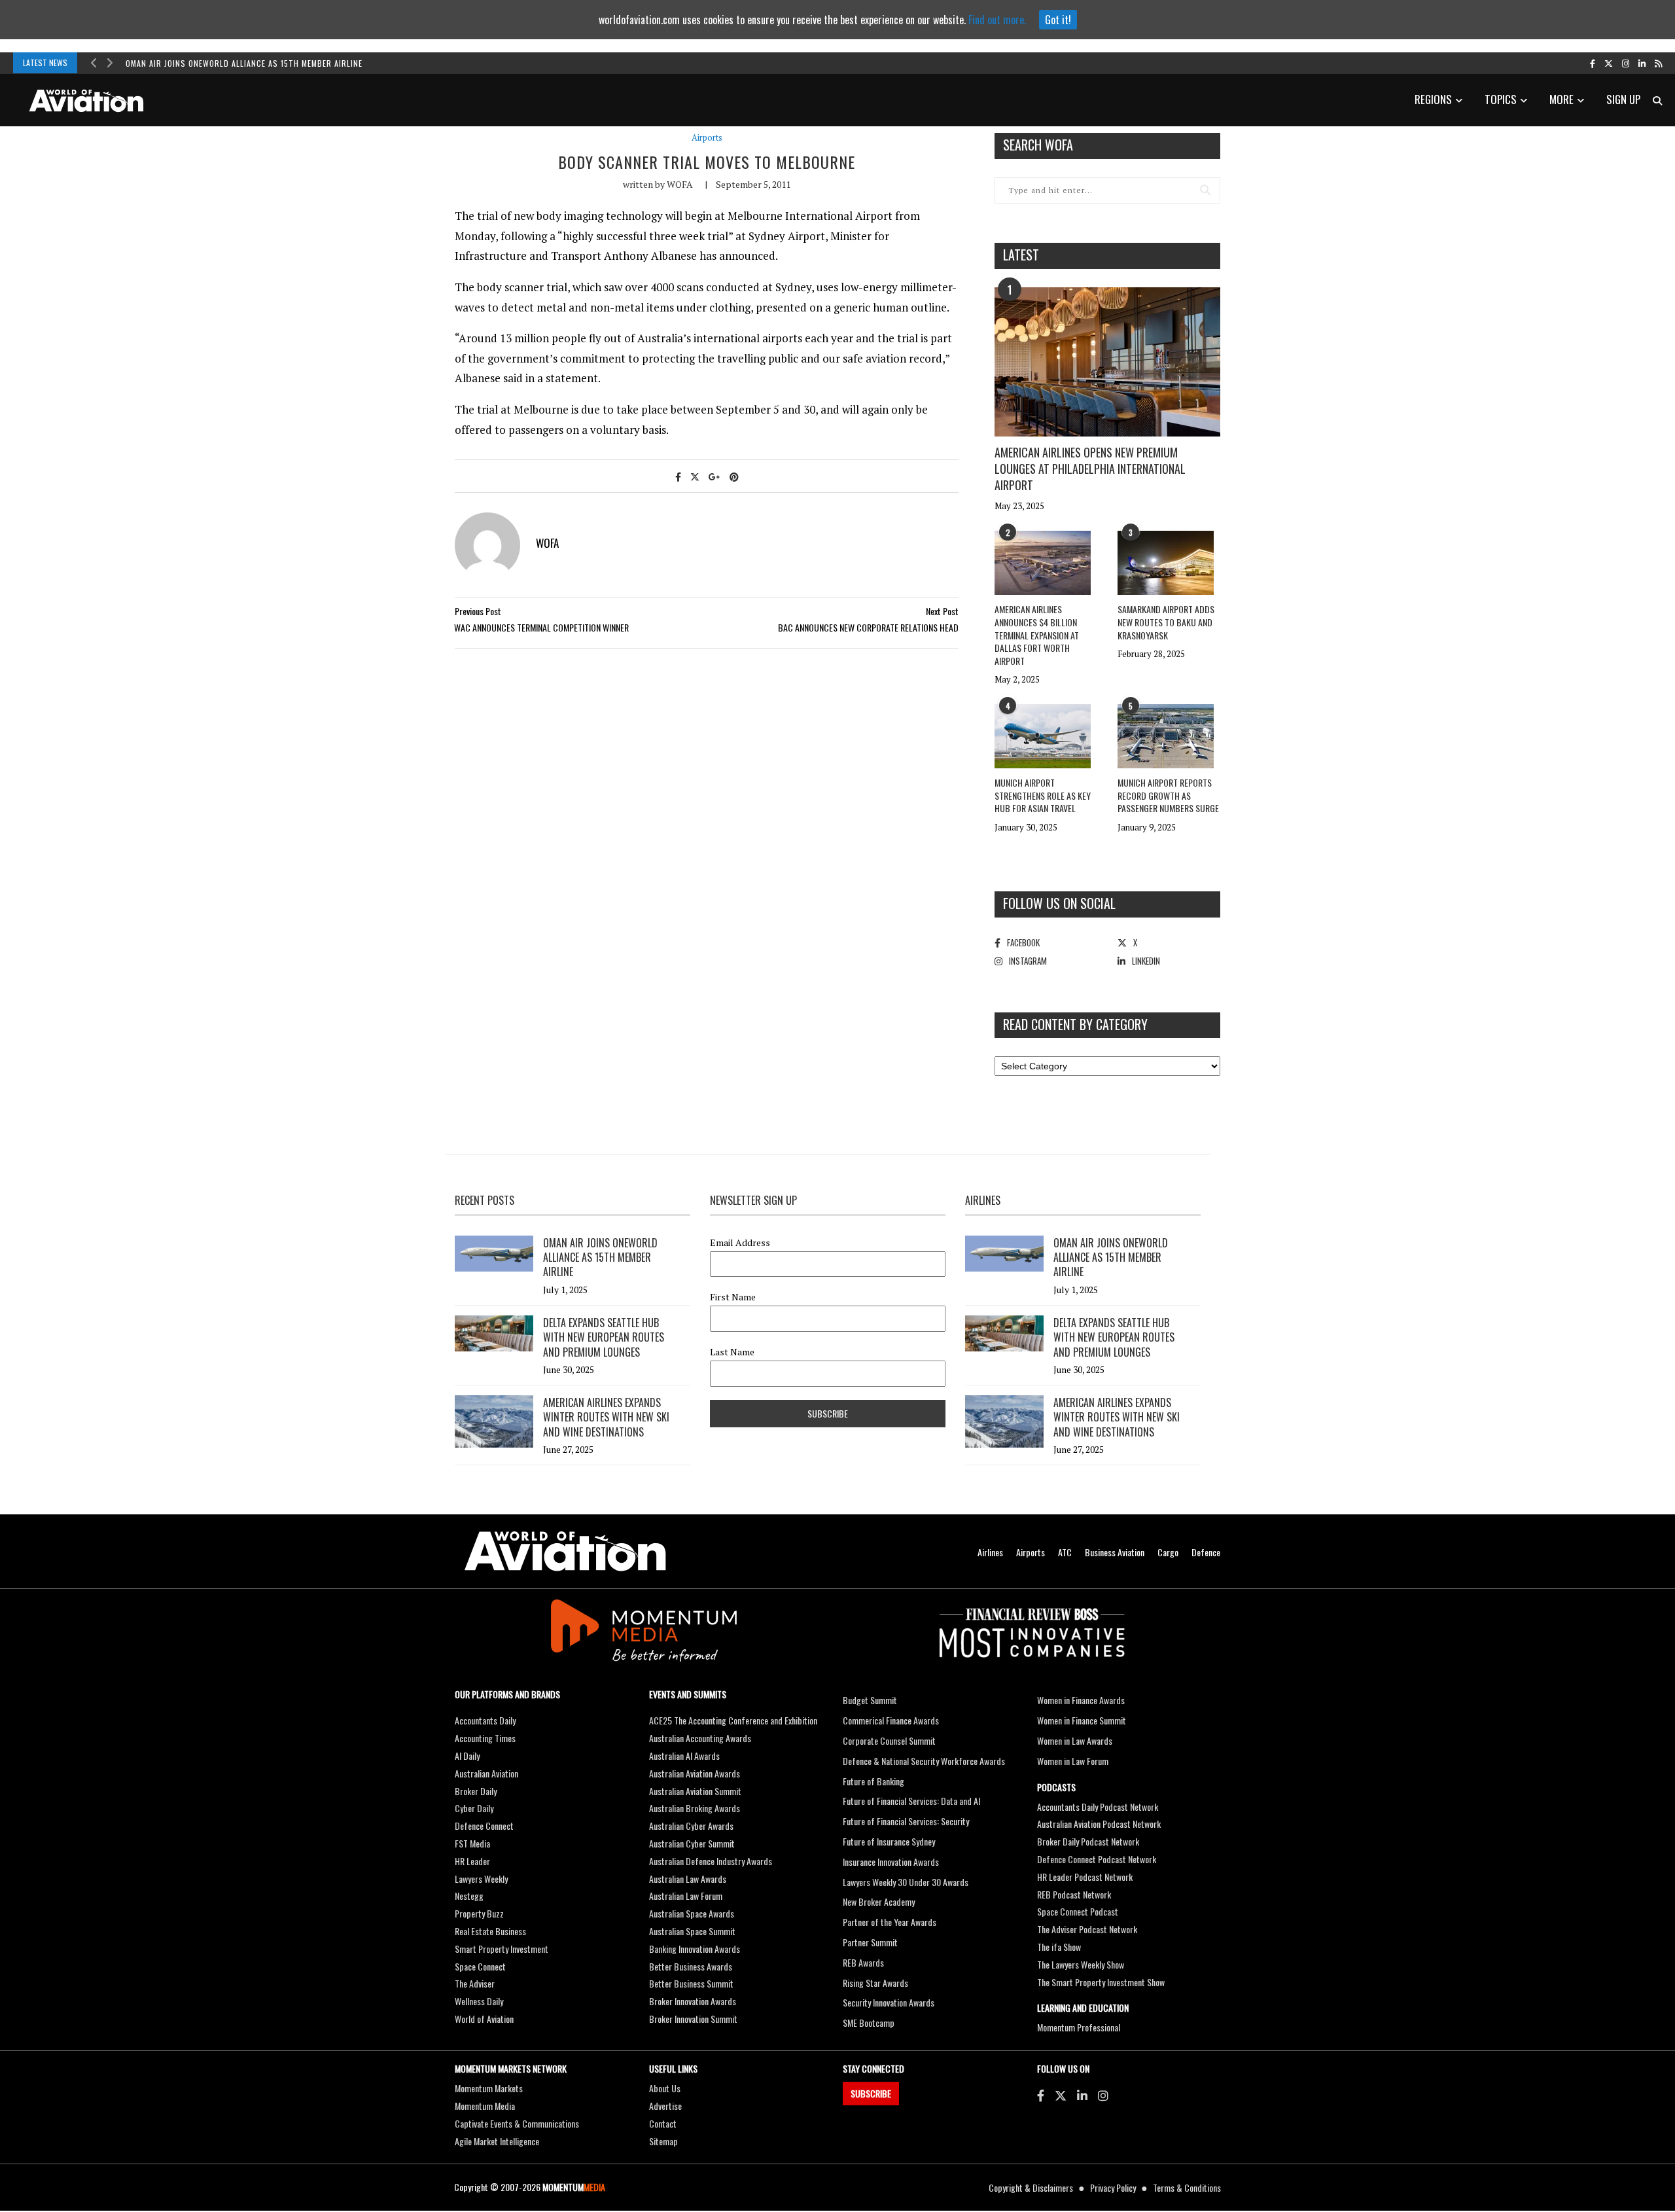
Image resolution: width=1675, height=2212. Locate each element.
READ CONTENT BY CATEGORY (1075, 1024)
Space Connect (480, 1966)
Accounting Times (485, 1738)
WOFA (680, 184)
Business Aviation (1115, 1552)
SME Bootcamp (869, 2023)
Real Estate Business (490, 1931)
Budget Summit (870, 1700)
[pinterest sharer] (734, 476)
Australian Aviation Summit (695, 1791)
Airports (707, 138)
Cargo (1168, 1552)
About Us (665, 2088)
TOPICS (1501, 99)
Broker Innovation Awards (693, 2001)
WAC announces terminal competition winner (541, 627)
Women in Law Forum (1073, 1761)
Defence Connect (484, 1826)
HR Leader (472, 1861)
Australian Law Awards (688, 1879)
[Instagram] (1103, 2095)
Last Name (732, 1352)
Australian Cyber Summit (692, 1843)
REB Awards (863, 1962)
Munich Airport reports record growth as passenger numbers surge (1168, 795)
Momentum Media (485, 2106)
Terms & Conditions (1187, 2187)
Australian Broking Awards (695, 1808)
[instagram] (1626, 63)
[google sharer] (714, 476)
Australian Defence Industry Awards (711, 1861)
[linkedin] (1642, 63)
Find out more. (997, 20)
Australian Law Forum (686, 1896)
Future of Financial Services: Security (906, 1821)
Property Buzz (479, 1913)
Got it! (1058, 20)
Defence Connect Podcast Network (1097, 1859)
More (1561, 99)
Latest (1021, 255)
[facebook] (1593, 63)
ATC (1065, 1552)
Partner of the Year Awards (890, 1922)
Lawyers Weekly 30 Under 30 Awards (906, 1882)
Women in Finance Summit (1082, 1720)
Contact (663, 2123)
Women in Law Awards (1075, 1740)
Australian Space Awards (692, 1913)
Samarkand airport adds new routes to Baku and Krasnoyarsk (1166, 622)
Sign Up (1623, 99)
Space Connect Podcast (1078, 1911)
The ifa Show (1059, 1947)
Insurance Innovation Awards (891, 1862)
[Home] (565, 1551)
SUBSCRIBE (871, 2093)
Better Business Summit (691, 1983)
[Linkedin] (1082, 2095)
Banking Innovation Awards (695, 1949)
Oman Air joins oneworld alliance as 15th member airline (244, 63)
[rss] (1658, 63)
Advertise (665, 2106)
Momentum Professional (1079, 2027)
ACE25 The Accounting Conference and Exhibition (733, 1720)
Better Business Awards (691, 1966)
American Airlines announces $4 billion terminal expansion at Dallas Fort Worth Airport (1037, 634)
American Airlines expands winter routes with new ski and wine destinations (606, 1417)
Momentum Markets (489, 2088)
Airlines (990, 1552)
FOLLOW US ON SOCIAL (1059, 903)
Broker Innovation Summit (693, 2019)
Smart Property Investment (502, 1949)
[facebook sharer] (678, 476)
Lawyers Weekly (481, 1879)
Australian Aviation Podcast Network (1099, 1824)
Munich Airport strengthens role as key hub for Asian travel (1043, 795)
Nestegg (469, 1896)
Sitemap (663, 2141)
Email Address (740, 1243)
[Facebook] (1041, 2095)
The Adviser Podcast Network (1087, 1929)
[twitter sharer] (695, 476)
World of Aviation (484, 2019)
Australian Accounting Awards (700, 1738)
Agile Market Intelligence (497, 2141)
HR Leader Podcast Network (1085, 1877)
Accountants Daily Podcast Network (1098, 1807)
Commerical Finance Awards (891, 1720)
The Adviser (475, 1983)
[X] (1061, 2095)
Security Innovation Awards (889, 2002)
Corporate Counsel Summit (889, 1740)
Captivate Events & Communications (517, 2123)
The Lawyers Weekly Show (1081, 1964)
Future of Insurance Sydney (889, 1841)
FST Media (472, 1843)
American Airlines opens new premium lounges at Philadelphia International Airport (1090, 469)
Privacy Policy (1113, 2187)
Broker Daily (476, 1791)
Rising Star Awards (875, 1983)
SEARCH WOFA (1038, 145)
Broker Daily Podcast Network (1088, 1841)
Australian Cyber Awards (691, 1826)
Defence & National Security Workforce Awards (924, 1761)
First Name (733, 1297)
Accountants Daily (485, 1720)
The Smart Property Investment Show (1101, 1982)
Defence (1206, 1552)
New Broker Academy (879, 1901)
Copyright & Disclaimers (1031, 2187)
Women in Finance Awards (1081, 1700)
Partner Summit (870, 1942)
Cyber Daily (474, 1808)
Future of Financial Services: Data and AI (911, 1801)
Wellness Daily (479, 2001)
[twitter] (1609, 63)
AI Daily (467, 1756)
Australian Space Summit (692, 1931)
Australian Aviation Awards (695, 1773)
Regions (1433, 99)
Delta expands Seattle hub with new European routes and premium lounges (604, 1337)
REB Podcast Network (1074, 1894)
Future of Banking (873, 1781)
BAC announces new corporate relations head (868, 627)
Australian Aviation (486, 1773)
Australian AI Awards (684, 1756)
